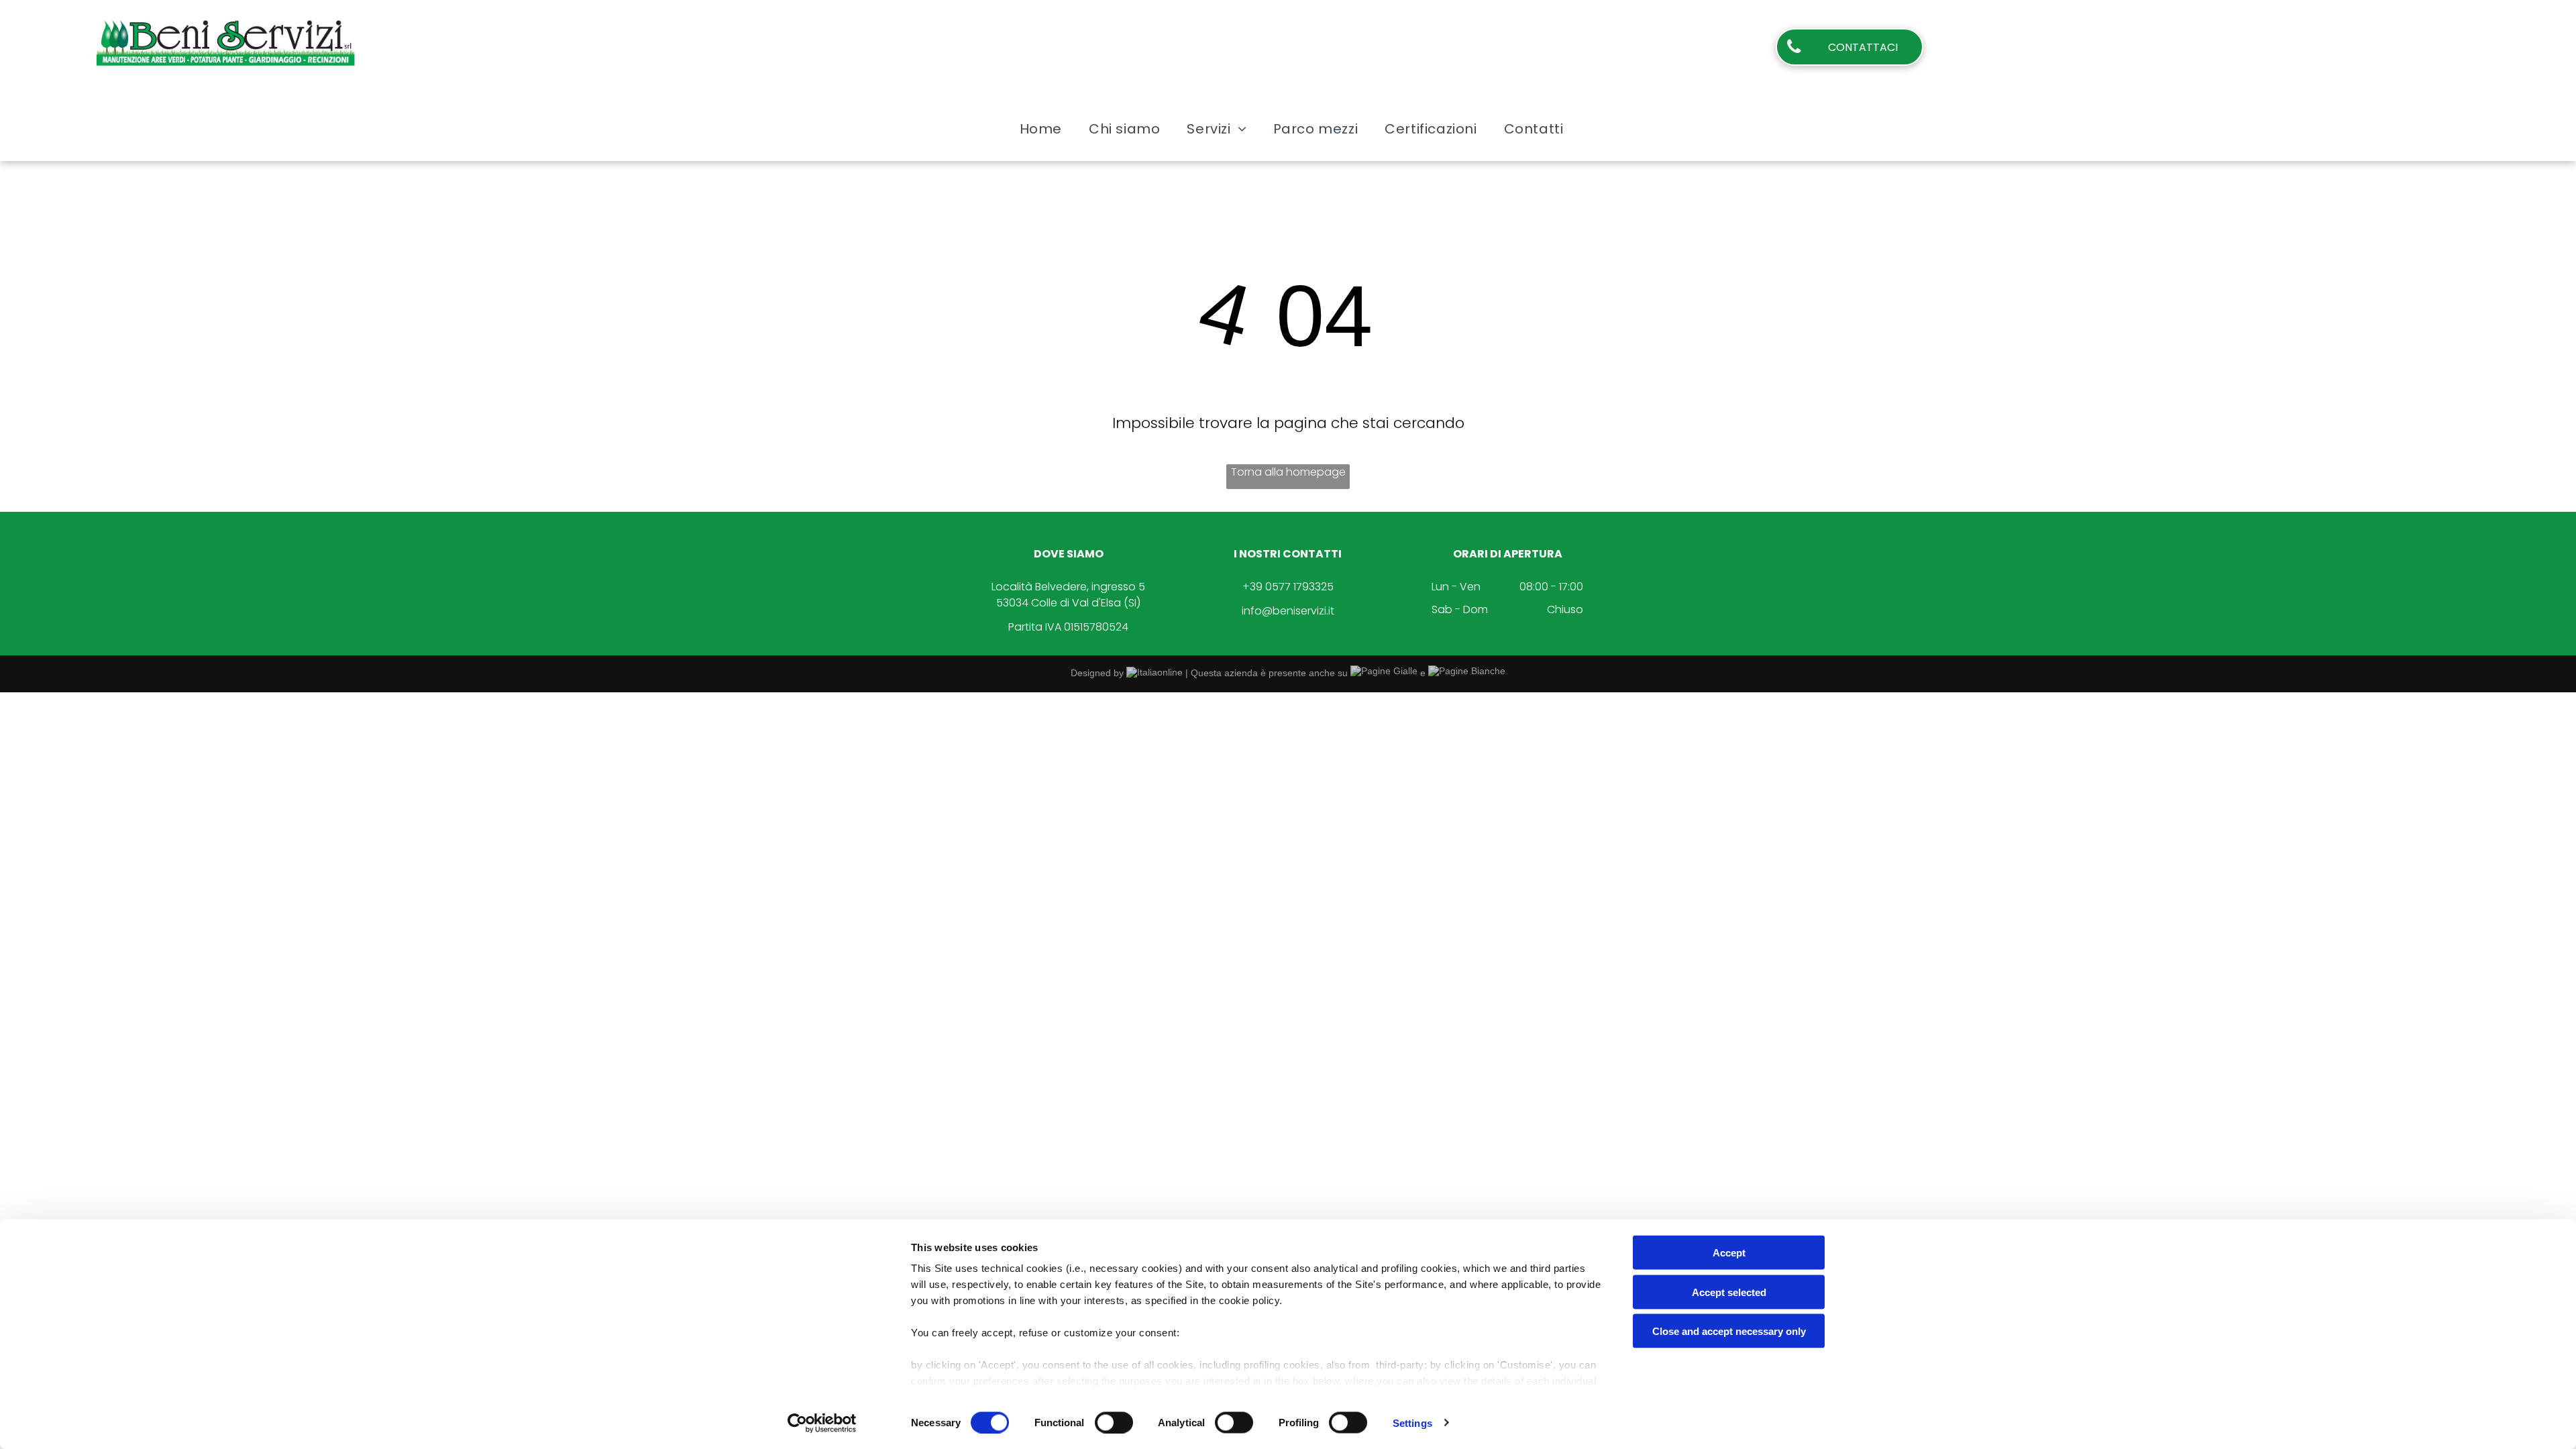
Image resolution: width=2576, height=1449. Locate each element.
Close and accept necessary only (1729, 1331)
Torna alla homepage (1288, 472)
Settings (1412, 1423)
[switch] (1114, 1422)
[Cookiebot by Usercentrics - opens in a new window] (822, 1423)
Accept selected (1729, 1292)
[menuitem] (1041, 129)
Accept (1729, 1253)
